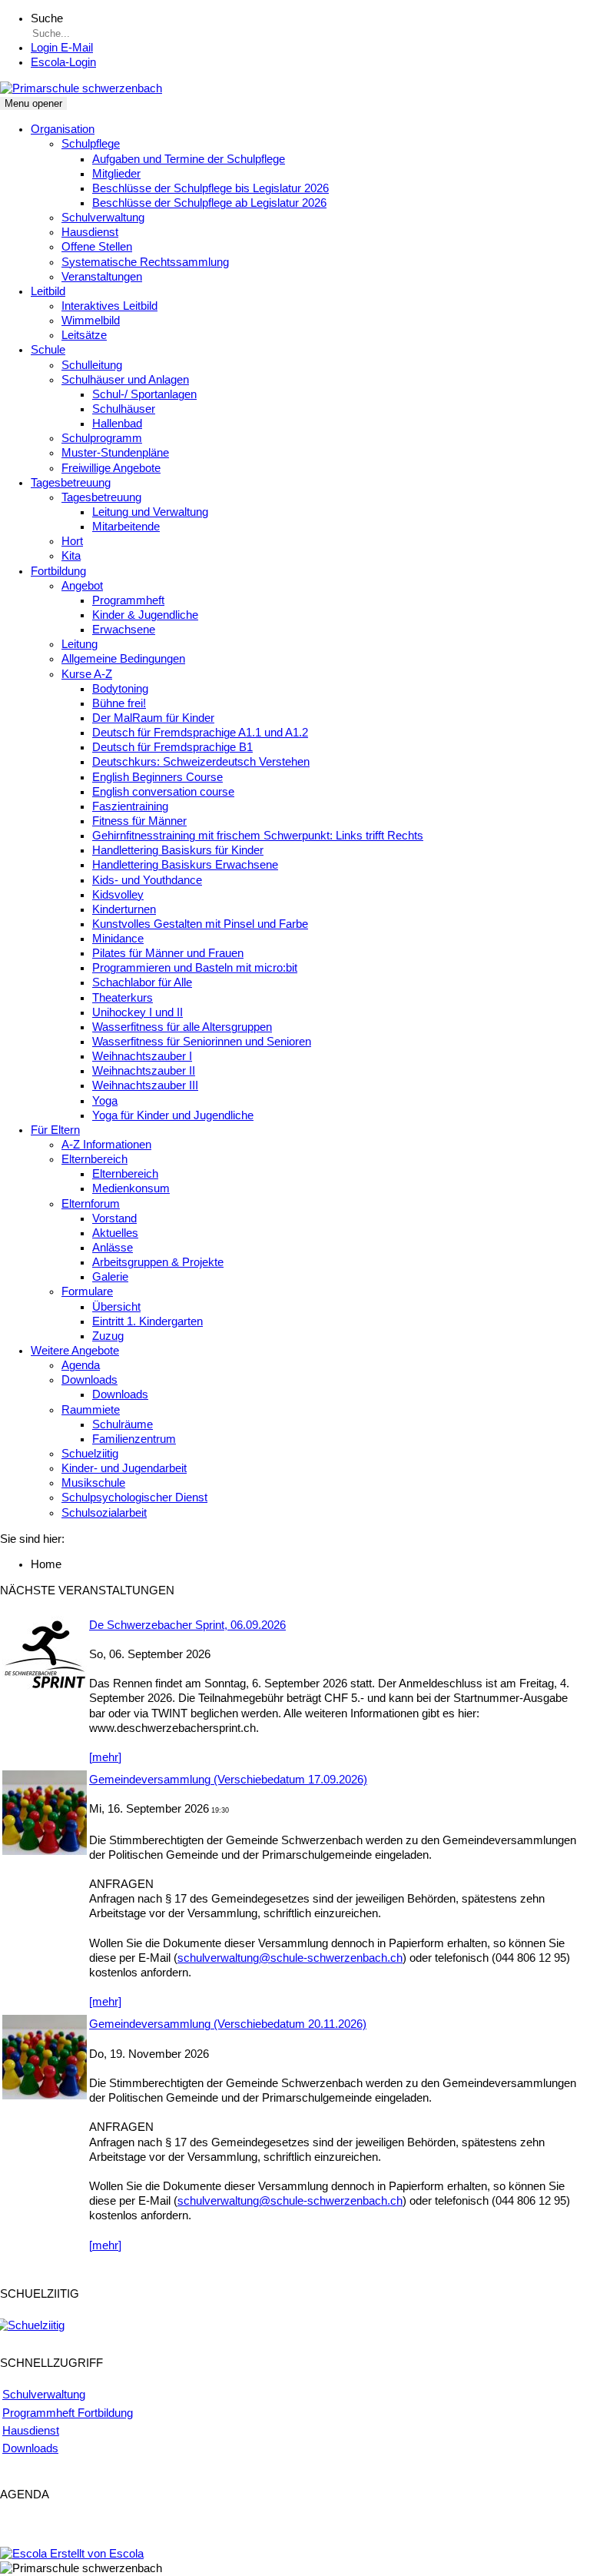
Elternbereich (94, 1159)
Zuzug (108, 1336)
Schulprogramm (102, 438)
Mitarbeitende (126, 527)
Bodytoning (120, 689)
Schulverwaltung (103, 218)
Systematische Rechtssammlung (145, 262)
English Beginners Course (157, 777)
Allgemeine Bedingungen (123, 659)
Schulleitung (92, 365)
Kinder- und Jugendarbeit (124, 1468)
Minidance (118, 939)
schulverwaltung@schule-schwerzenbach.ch (290, 1958)
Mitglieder (116, 174)
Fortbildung (58, 571)
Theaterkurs (123, 998)
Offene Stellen (97, 247)
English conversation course (163, 792)
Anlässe (113, 1248)
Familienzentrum (134, 1439)
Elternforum (91, 1204)
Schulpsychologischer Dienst (134, 1497)
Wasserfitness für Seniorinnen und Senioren (202, 1042)
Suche (47, 18)
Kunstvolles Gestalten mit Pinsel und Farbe (200, 924)
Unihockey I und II (138, 1012)
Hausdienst (90, 232)
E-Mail (62, 48)
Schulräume (123, 1424)
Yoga (105, 1101)
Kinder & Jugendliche (145, 615)
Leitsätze (84, 335)
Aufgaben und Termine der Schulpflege (189, 159)
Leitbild (48, 291)
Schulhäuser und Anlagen (125, 380)
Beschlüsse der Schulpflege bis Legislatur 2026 (210, 188)
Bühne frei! (119, 703)
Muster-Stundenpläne (115, 453)
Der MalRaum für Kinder (153, 718)
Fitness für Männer (139, 821)
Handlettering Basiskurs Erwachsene (185, 865)
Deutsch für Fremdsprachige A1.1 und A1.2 (200, 733)
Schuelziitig (90, 1454)
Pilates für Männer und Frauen (168, 953)
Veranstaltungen (102, 277)
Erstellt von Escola (95, 2554)
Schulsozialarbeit (104, 1513)
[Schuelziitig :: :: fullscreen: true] (32, 2325)
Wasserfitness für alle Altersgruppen (182, 1027)
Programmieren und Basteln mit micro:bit (195, 968)
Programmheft (128, 600)
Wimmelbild (91, 321)
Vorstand (114, 1218)
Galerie (110, 1277)
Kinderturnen (124, 909)
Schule (48, 350)
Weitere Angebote (75, 1351)
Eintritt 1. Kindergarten (147, 1321)
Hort (72, 541)
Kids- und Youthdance (147, 880)
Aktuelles (115, 1233)
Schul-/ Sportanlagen (144, 394)
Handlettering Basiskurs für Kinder (178, 850)
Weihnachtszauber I (142, 1056)
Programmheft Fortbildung (68, 2413)
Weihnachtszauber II (144, 1071)
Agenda (81, 1365)
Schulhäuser (124, 409)
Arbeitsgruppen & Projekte (158, 1262)
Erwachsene (124, 630)
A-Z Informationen (106, 1145)
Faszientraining (130, 806)
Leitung (80, 644)
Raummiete (91, 1410)
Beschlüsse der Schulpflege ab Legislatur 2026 (209, 203)
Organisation (63, 129)
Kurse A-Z (87, 674)
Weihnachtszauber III (145, 1085)
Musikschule (93, 1483)
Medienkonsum (131, 1188)
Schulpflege (91, 144)
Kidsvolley (118, 895)
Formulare (87, 1291)
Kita (71, 556)
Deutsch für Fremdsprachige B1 (172, 747)
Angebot (82, 586)
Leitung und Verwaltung (150, 512)
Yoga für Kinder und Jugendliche (173, 1115)
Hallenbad (117, 424)
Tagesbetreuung (71, 483)
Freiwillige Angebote (111, 468)
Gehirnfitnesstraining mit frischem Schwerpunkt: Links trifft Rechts (258, 836)
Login (63, 62)
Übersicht (116, 1307)
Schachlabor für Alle (142, 982)
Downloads (89, 1380)
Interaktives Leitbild (109, 306)
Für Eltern (55, 1130)
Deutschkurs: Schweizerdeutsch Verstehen (201, 762)
